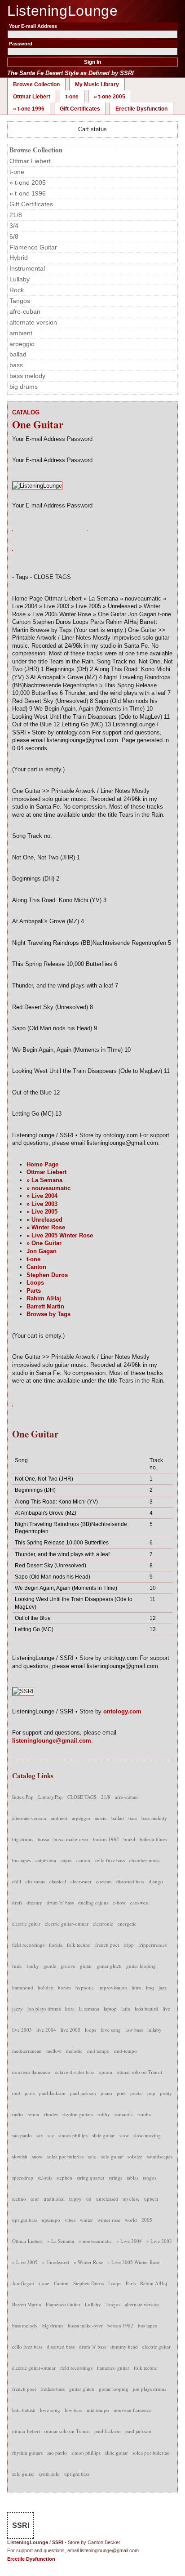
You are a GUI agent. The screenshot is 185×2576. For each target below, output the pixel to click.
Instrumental (27, 268)
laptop (110, 2009)
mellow (54, 2051)
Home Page (42, 1164)
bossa (43, 1839)
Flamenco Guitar (33, 247)
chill (17, 1881)
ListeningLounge (63, 11)
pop (151, 2093)
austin (101, 1818)
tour (35, 2199)
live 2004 (46, 2030)
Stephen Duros (47, 1275)
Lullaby (20, 279)
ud (89, 2199)
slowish (20, 2156)
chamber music (145, 1860)
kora (70, 2009)
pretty (166, 2093)
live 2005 (70, 2030)
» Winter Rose (46, 1227)
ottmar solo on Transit (139, 2072)
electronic (103, 1924)
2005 (147, 2220)
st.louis (45, 2178)
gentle (50, 1966)
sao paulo (22, 2135)
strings (115, 2178)
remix (33, 2114)
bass (16, 365)
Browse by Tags (48, 1314)
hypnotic (85, 1987)
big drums (24, 387)
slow (124, 2135)
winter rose (109, 2220)
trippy (75, 2199)
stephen (64, 2178)
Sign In (92, 62)
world (131, 2220)
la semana (89, 2009)
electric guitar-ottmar (67, 1924)
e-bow (119, 1902)
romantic (124, 2114)
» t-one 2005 (110, 97)
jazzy (18, 2009)
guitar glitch (109, 1966)
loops (90, 2030)
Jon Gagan (42, 1251)
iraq (150, 1987)
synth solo (49, 2474)
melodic (74, 2051)
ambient (21, 333)
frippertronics (152, 1945)
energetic (127, 1924)
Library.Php (51, 1797)
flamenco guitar (113, 2368)
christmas (35, 1881)
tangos (150, 2178)
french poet (107, 1945)
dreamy (34, 1902)
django (156, 1881)
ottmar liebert (26, 2431)
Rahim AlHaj (44, 1298)
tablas (132, 2178)
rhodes (51, 2114)
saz (51, 2135)
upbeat (151, 2199)
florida (56, 1945)
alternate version (33, 322)
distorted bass (130, 1881)
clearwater (81, 1881)
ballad (18, 354)
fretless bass (53, 2389)
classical (58, 1881)
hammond (23, 1987)
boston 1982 (106, 1839)
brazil (129, 1839)
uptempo (51, 2220)
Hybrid (19, 258)
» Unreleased (44, 1220)
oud (16, 2093)
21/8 (16, 215)
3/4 (14, 226)
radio (18, 2114)
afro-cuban (25, 311)
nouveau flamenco (31, 2072)
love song (111, 2030)
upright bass (25, 2220)
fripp (129, 1945)
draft (17, 1902)
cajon (66, 1860)
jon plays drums (44, 2009)
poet (121, 2093)
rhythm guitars (78, 2114)
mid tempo (98, 2051)
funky (33, 1966)
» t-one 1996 (29, 109)
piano (106, 2093)
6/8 (14, 236)
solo (92, 2156)
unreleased (107, 2199)
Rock (17, 290)
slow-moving (147, 2135)
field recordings (28, 1945)
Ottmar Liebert (32, 97)
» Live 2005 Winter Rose (60, 1235)
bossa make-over (71, 1839)
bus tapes (22, 1860)
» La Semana (44, 1180)
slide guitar (104, 2135)
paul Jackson (52, 2093)
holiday (46, 1987)
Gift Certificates (80, 109)
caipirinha (46, 1860)
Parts (34, 1291)
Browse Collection (36, 85)
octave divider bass (75, 2072)
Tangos (20, 301)
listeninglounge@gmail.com (52, 1741)
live (166, 2009)
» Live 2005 (42, 1212)
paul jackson (83, 2093)
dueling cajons (93, 1902)
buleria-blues (153, 1839)
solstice (135, 2156)
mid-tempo (126, 2051)
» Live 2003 (42, 1204)
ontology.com (122, 1711)
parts (30, 2093)
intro (137, 1987)
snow (37, 2156)
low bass (134, 2030)
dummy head (124, 2347)
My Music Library (97, 85)
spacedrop (23, 2178)
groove (68, 1966)
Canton (36, 1267)
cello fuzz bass (110, 1860)
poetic (137, 2093)
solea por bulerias (65, 2156)
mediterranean (27, 2051)
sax (40, 2135)
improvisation (113, 1987)
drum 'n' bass (60, 1902)
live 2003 (22, 2030)
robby (104, 2114)
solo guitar (112, 2156)
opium (106, 2072)
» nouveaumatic (48, 1188)
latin (126, 2009)
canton (83, 1860)
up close (131, 2199)
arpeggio (22, 344)
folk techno (79, 1945)
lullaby (154, 2030)
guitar (86, 1966)
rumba (144, 2114)
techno (19, 2199)
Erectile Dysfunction (141, 109)
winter (86, 2220)
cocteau (104, 1881)
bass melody (27, 376)
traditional (54, 2199)
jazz (163, 1987)
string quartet (90, 2178)
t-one (72, 97)
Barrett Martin (45, 1306)
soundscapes (160, 2156)
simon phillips (73, 2135)
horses (64, 1987)
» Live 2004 (42, 1196)
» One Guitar (44, 1243)
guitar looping (141, 1966)
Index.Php (23, 1797)
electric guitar (26, 1924)
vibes (70, 2220)
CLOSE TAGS (82, 1797)
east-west (139, 1902)
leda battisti (146, 2009)
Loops (35, 1283)
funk (17, 1966)
